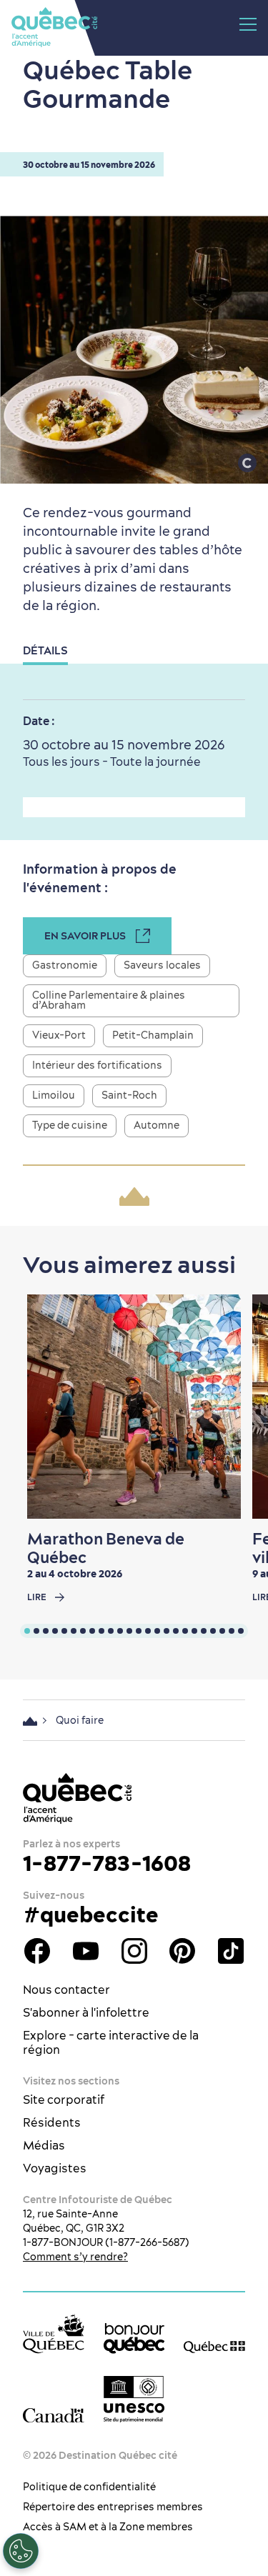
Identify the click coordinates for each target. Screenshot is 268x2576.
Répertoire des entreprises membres (113, 2507)
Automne (157, 1125)
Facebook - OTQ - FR (37, 1951)
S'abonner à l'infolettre (86, 2012)
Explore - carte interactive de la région (111, 2042)
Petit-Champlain (153, 1035)
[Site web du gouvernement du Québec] (214, 2346)
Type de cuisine (70, 1125)
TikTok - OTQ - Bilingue (231, 1951)
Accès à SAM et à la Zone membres (108, 2527)
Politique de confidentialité (89, 2487)
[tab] (27, 1631)
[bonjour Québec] (134, 2338)
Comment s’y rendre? (75, 2257)
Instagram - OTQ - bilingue (134, 1951)
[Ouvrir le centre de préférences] (21, 2551)
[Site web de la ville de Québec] (54, 2333)
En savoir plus (85, 936)
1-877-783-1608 (107, 1863)
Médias (44, 2145)
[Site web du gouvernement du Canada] (54, 2414)
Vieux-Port (59, 1035)
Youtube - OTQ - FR (86, 1951)
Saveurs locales (162, 965)
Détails (45, 650)
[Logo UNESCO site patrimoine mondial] (134, 2399)
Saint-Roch (129, 1095)
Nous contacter (66, 1990)
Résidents (52, 2122)
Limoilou (54, 1095)
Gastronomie (65, 965)
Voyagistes (55, 2168)
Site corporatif (64, 2100)
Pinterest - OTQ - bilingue (182, 1951)
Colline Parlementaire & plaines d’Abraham (109, 1000)
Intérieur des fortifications (97, 1065)
